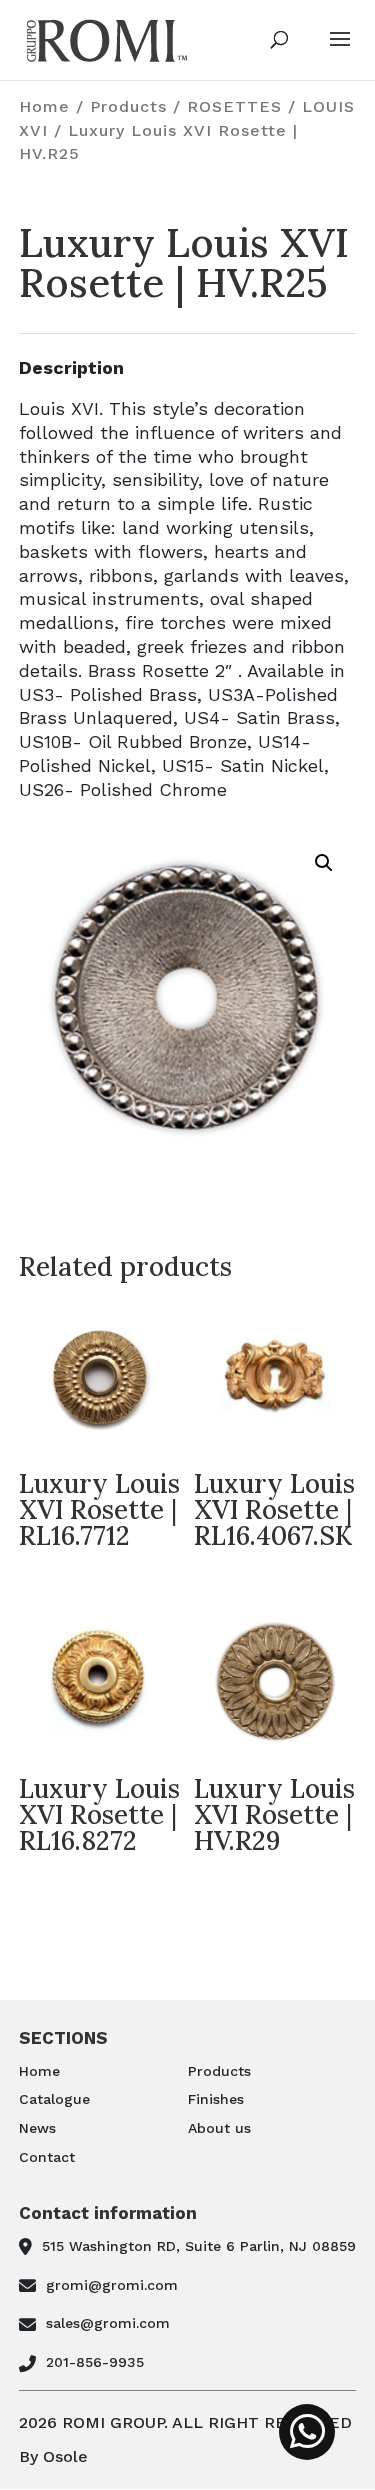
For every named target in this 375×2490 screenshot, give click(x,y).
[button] (324, 863)
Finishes (216, 2099)
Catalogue (54, 2099)
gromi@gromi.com (112, 2285)
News (37, 2128)
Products (128, 106)
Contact (47, 2157)
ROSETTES (234, 106)
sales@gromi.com (108, 2323)
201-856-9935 (95, 2362)
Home (44, 106)
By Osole (53, 2456)
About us (219, 2128)
